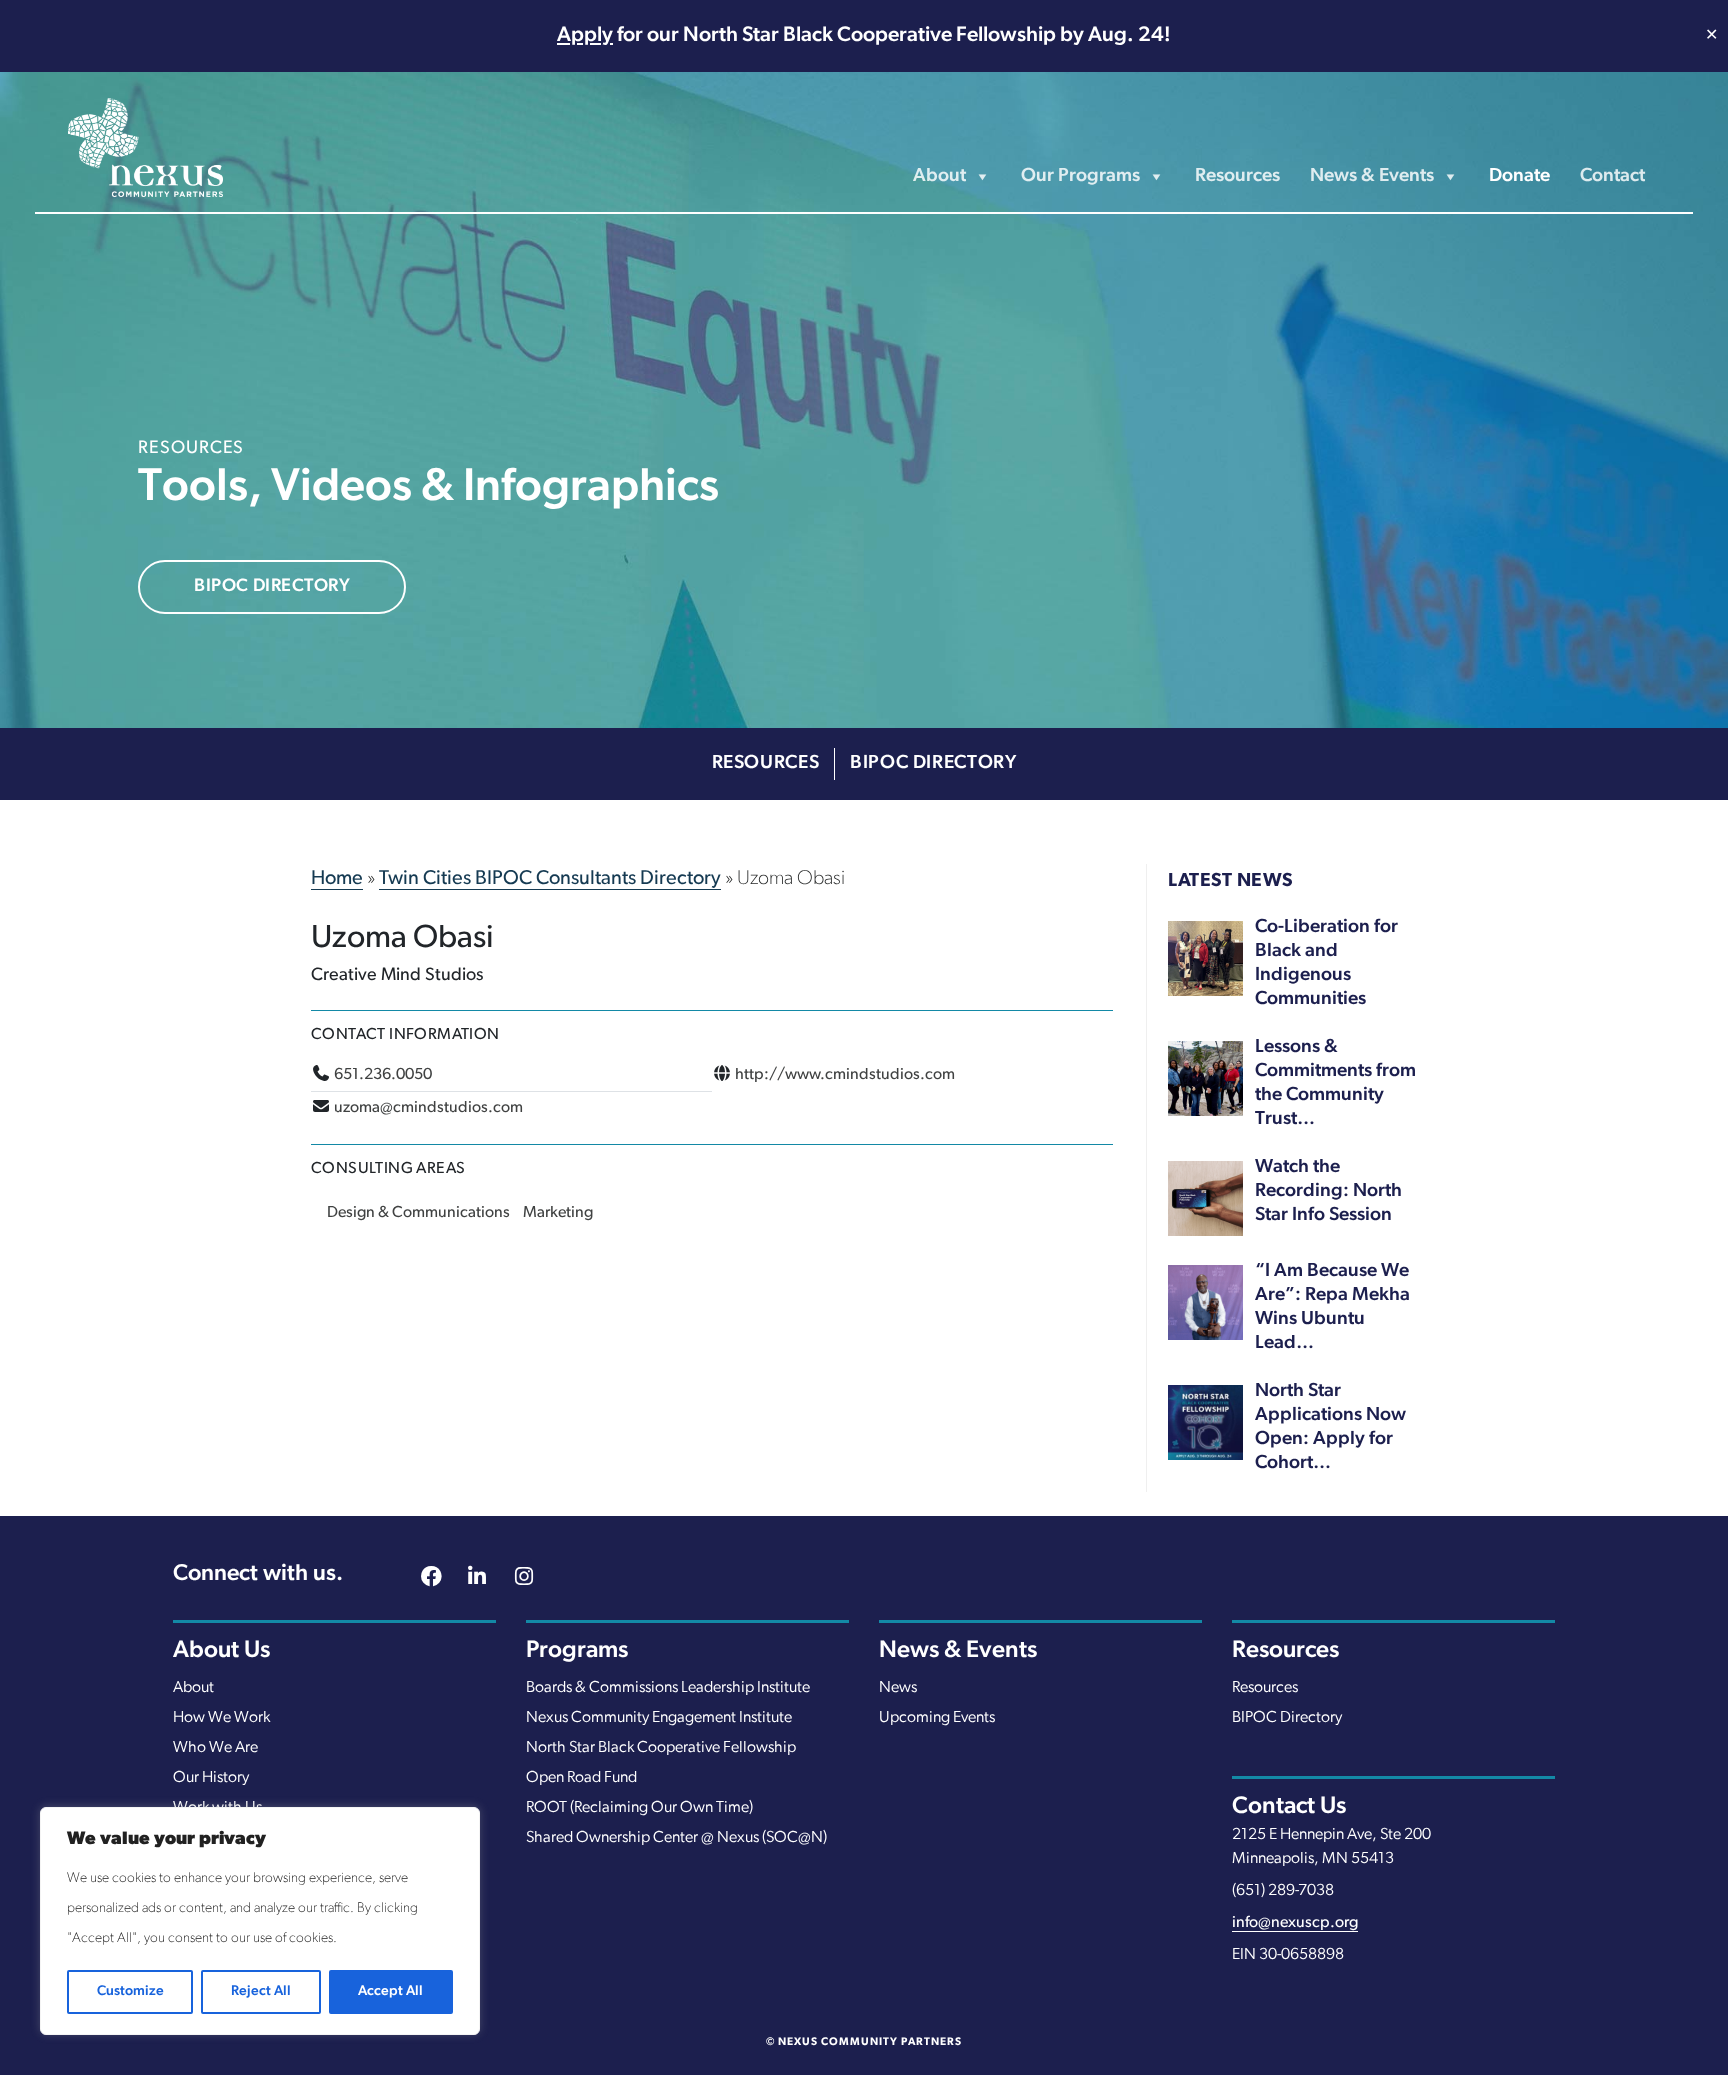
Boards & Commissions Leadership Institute (668, 1688)
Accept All (390, 1991)
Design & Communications (418, 1213)
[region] (260, 1921)
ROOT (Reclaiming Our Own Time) (639, 1808)
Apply (585, 35)
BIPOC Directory (272, 587)
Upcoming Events (937, 1718)
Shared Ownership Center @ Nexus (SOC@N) (676, 1838)
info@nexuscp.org (1295, 1923)
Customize (130, 1991)
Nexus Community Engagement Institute (659, 1718)
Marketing (558, 1213)
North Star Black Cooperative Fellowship (661, 1748)
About (193, 1688)
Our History (211, 1778)
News (898, 1688)
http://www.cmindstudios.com (845, 1075)
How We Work (221, 1718)
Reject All (261, 1991)
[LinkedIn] (477, 1579)
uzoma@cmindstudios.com (428, 1108)
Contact (1612, 176)
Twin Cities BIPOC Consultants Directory (550, 879)
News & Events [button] (1372, 176)
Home (337, 879)
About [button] (939, 176)
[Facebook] (431, 1579)
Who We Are (215, 1748)
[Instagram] (524, 1579)
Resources (1237, 176)
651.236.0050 (383, 1075)
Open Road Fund (581, 1778)
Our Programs (1080, 176)
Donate (1519, 176)
